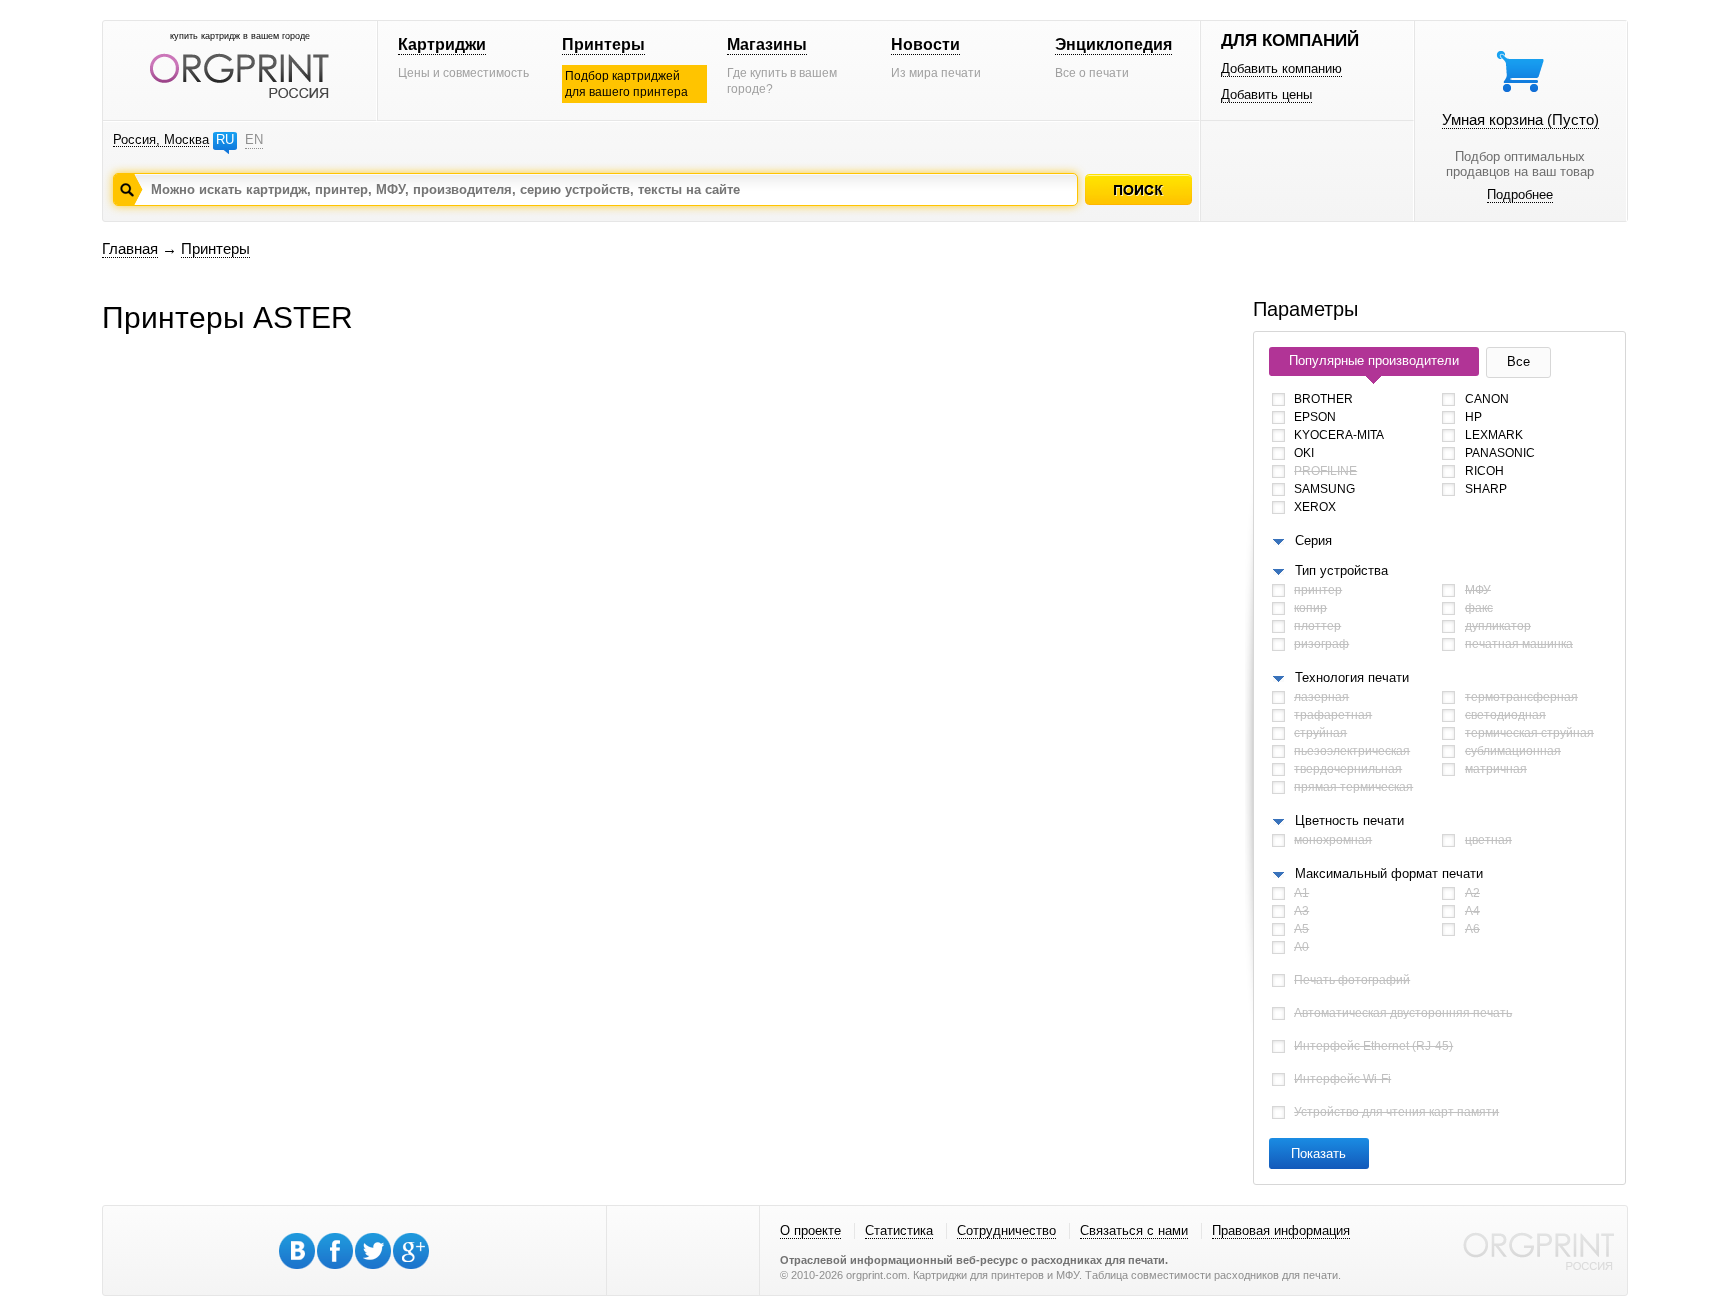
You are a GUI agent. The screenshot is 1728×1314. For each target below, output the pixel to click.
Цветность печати (1349, 820)
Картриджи (442, 44)
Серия (1313, 540)
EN (254, 139)
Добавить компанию (1281, 68)
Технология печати (1352, 677)
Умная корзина (1520, 119)
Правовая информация (1281, 1230)
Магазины (767, 44)
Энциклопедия (1113, 44)
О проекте (810, 1230)
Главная (130, 248)
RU (225, 139)
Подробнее (1520, 194)
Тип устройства (1341, 570)
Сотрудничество (1006, 1230)
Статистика (899, 1230)
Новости (925, 44)
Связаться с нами (1134, 1230)
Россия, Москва (161, 139)
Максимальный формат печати (1389, 873)
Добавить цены (1266, 94)
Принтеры (603, 44)
